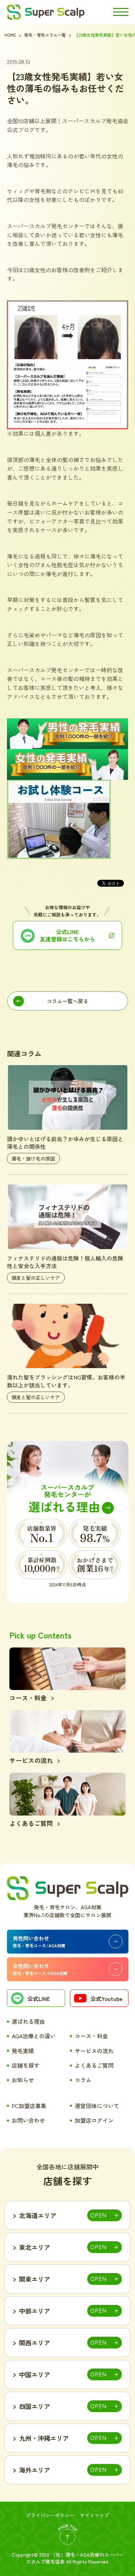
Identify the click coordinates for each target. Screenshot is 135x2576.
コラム (83, 2080)
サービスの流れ (94, 2051)
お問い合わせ (28, 2120)
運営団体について (97, 2106)
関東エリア (35, 2279)
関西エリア (35, 2343)
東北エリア (35, 2247)
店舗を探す (26, 2065)
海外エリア (35, 2470)
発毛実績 (23, 2051)
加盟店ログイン (94, 2120)
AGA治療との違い (34, 2036)
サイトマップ (94, 2515)
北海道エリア (38, 2215)
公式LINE (39, 1998)
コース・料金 (91, 2036)
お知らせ (23, 2080)
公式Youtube (106, 1998)
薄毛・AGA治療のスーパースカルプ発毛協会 (75, 2558)
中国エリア (35, 2374)
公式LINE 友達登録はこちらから (67, 935)
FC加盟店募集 (29, 2106)
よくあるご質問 (94, 2065)
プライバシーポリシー (50, 2515)
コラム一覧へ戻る (67, 1001)
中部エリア (35, 2311)
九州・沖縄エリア (44, 2438)
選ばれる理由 (28, 2021)
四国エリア (35, 2406)
